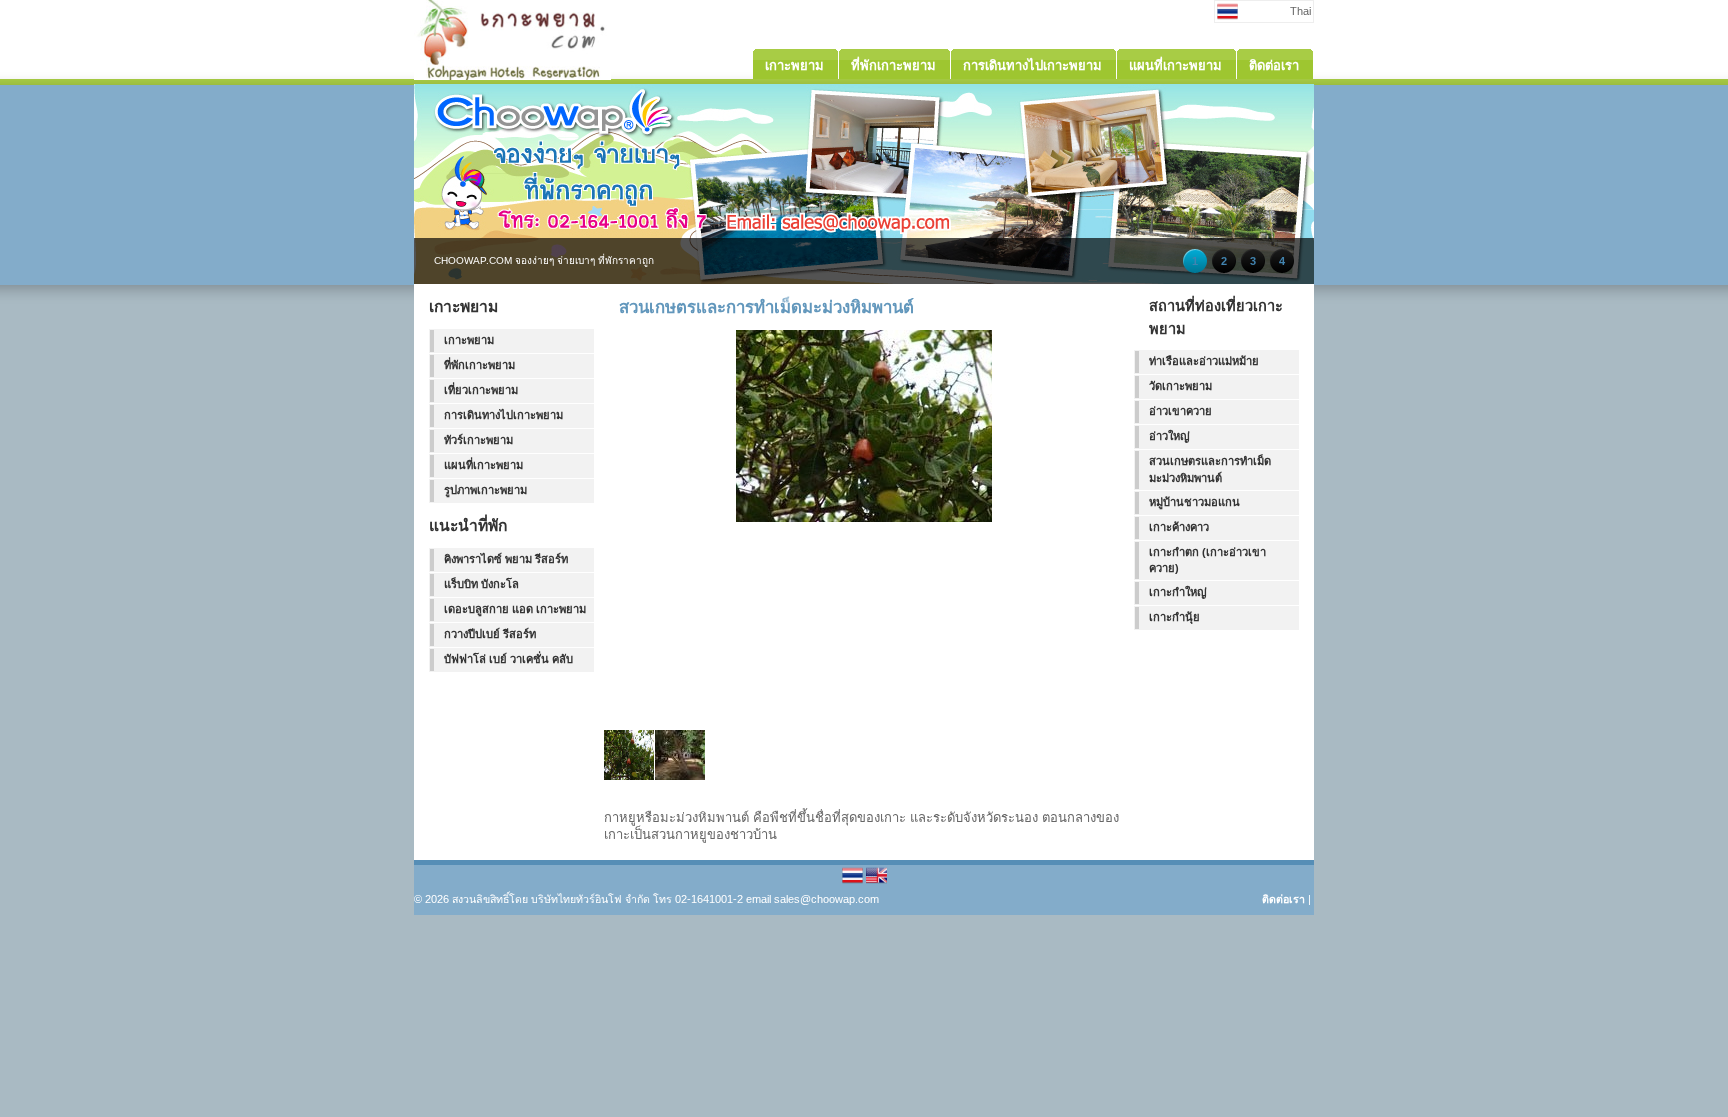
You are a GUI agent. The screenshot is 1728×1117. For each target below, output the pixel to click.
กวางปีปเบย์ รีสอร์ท (490, 634)
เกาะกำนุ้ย (1174, 617)
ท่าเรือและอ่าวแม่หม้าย (1204, 361)
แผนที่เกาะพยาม (483, 465)
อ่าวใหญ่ (1169, 436)
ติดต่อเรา (1283, 899)
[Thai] (854, 882)
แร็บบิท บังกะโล (481, 584)
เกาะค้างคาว (1179, 527)
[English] (876, 882)
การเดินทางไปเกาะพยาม (503, 415)
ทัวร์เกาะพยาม (478, 440)
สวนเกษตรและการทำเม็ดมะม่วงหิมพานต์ (1210, 469)
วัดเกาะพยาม (1180, 386)
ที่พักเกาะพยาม (479, 365)
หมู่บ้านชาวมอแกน (1194, 502)
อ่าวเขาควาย (1180, 411)
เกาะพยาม (469, 340)
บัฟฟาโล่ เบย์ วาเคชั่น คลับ (508, 659)
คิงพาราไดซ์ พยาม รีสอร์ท (506, 559)
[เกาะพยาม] (512, 76)
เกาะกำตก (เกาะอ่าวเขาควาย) (1207, 560)
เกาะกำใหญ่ (1178, 592)
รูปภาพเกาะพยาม (485, 490)
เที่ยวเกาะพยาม (481, 390)
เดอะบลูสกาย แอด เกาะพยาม (515, 609)
